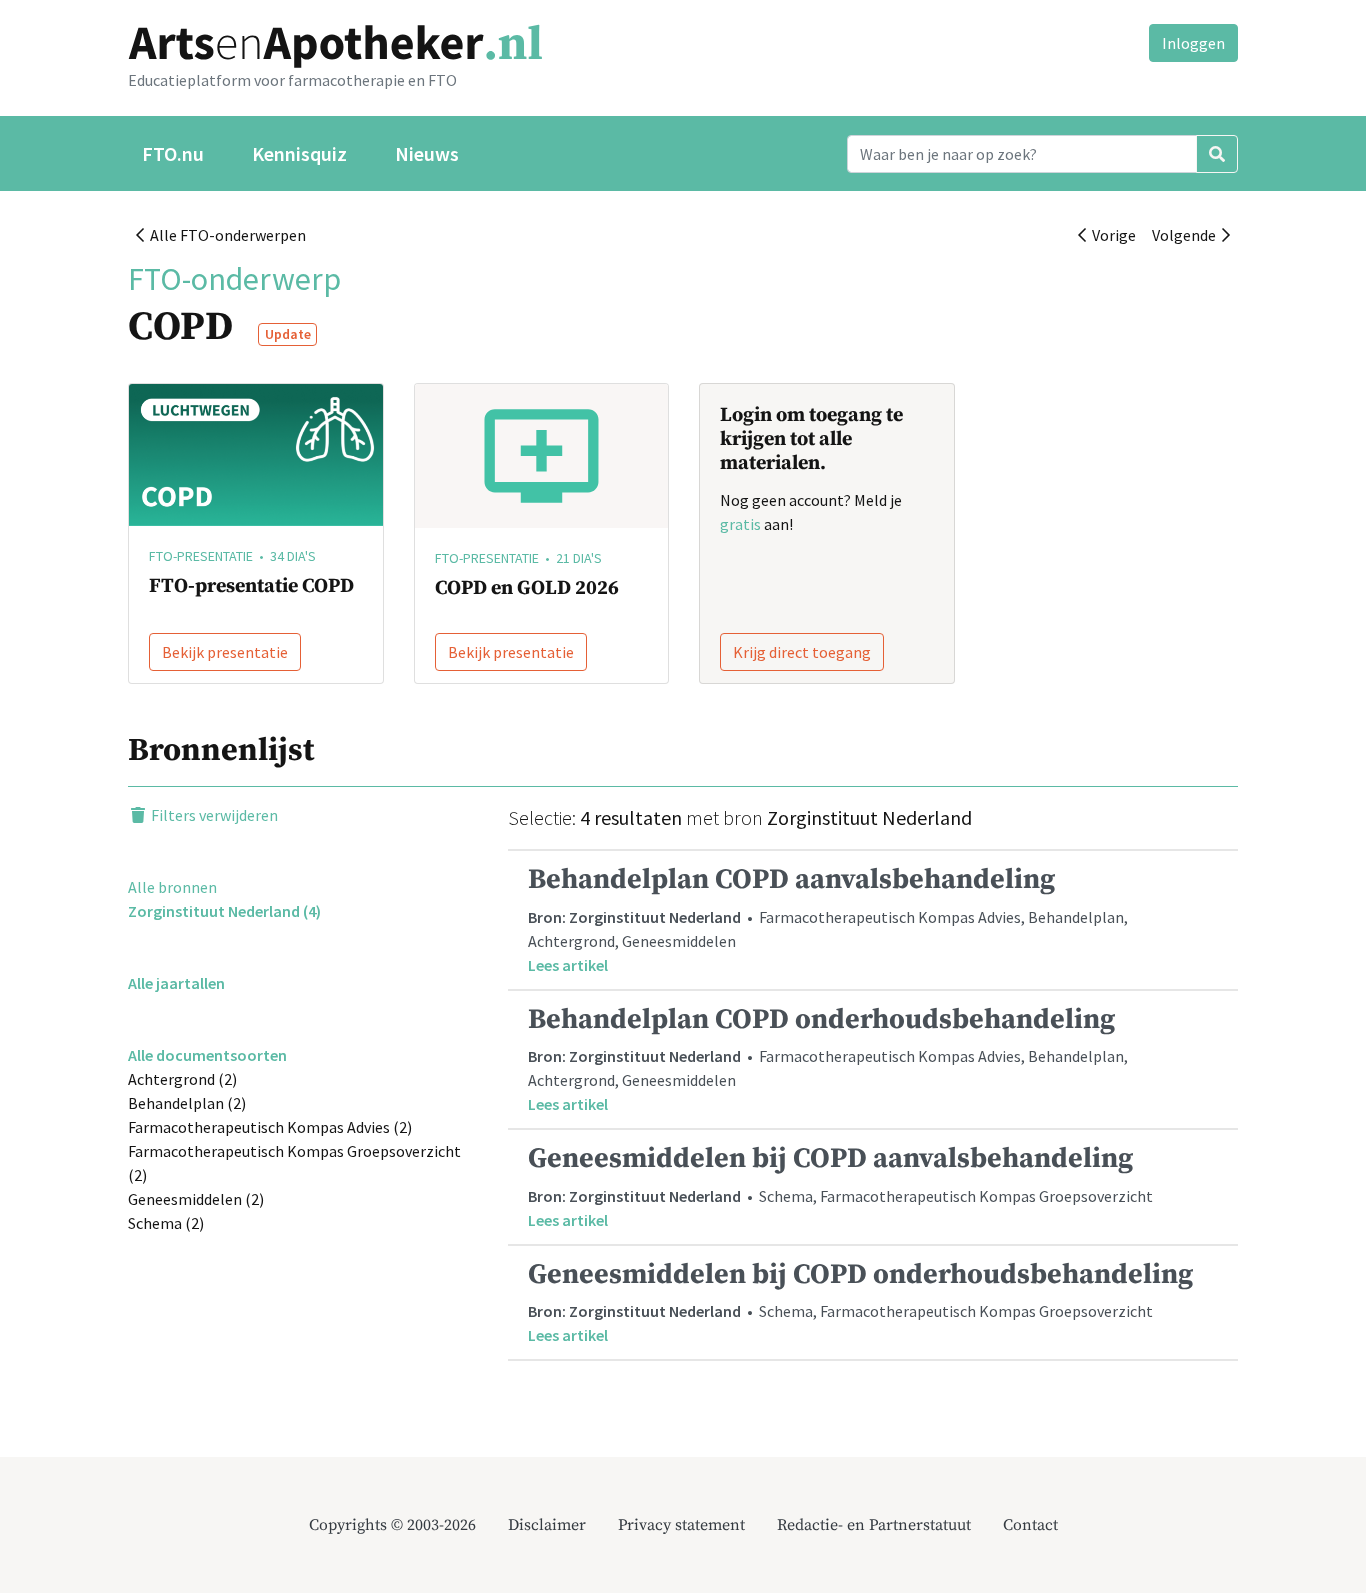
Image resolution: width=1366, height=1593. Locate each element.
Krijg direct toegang (802, 652)
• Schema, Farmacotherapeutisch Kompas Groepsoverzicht (840, 1185)
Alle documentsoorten (207, 1055)
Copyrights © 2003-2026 (392, 1525)
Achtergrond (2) (182, 1079)
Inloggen (1193, 43)
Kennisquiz (299, 153)
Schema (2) (166, 1223)
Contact (1030, 1525)
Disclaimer (547, 1525)
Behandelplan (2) (187, 1103)
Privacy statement (681, 1525)
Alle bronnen (172, 887)
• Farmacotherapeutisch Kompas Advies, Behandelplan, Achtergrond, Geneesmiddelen (828, 918)
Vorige (1111, 235)
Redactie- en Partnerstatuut (874, 1525)
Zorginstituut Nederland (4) (224, 911)
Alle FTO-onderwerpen (225, 235)
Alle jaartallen (176, 983)
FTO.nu (173, 153)
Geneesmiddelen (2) (196, 1199)
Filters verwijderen (213, 815)
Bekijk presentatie (225, 652)
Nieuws (427, 153)
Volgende (1187, 235)
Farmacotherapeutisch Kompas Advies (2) (270, 1127)
